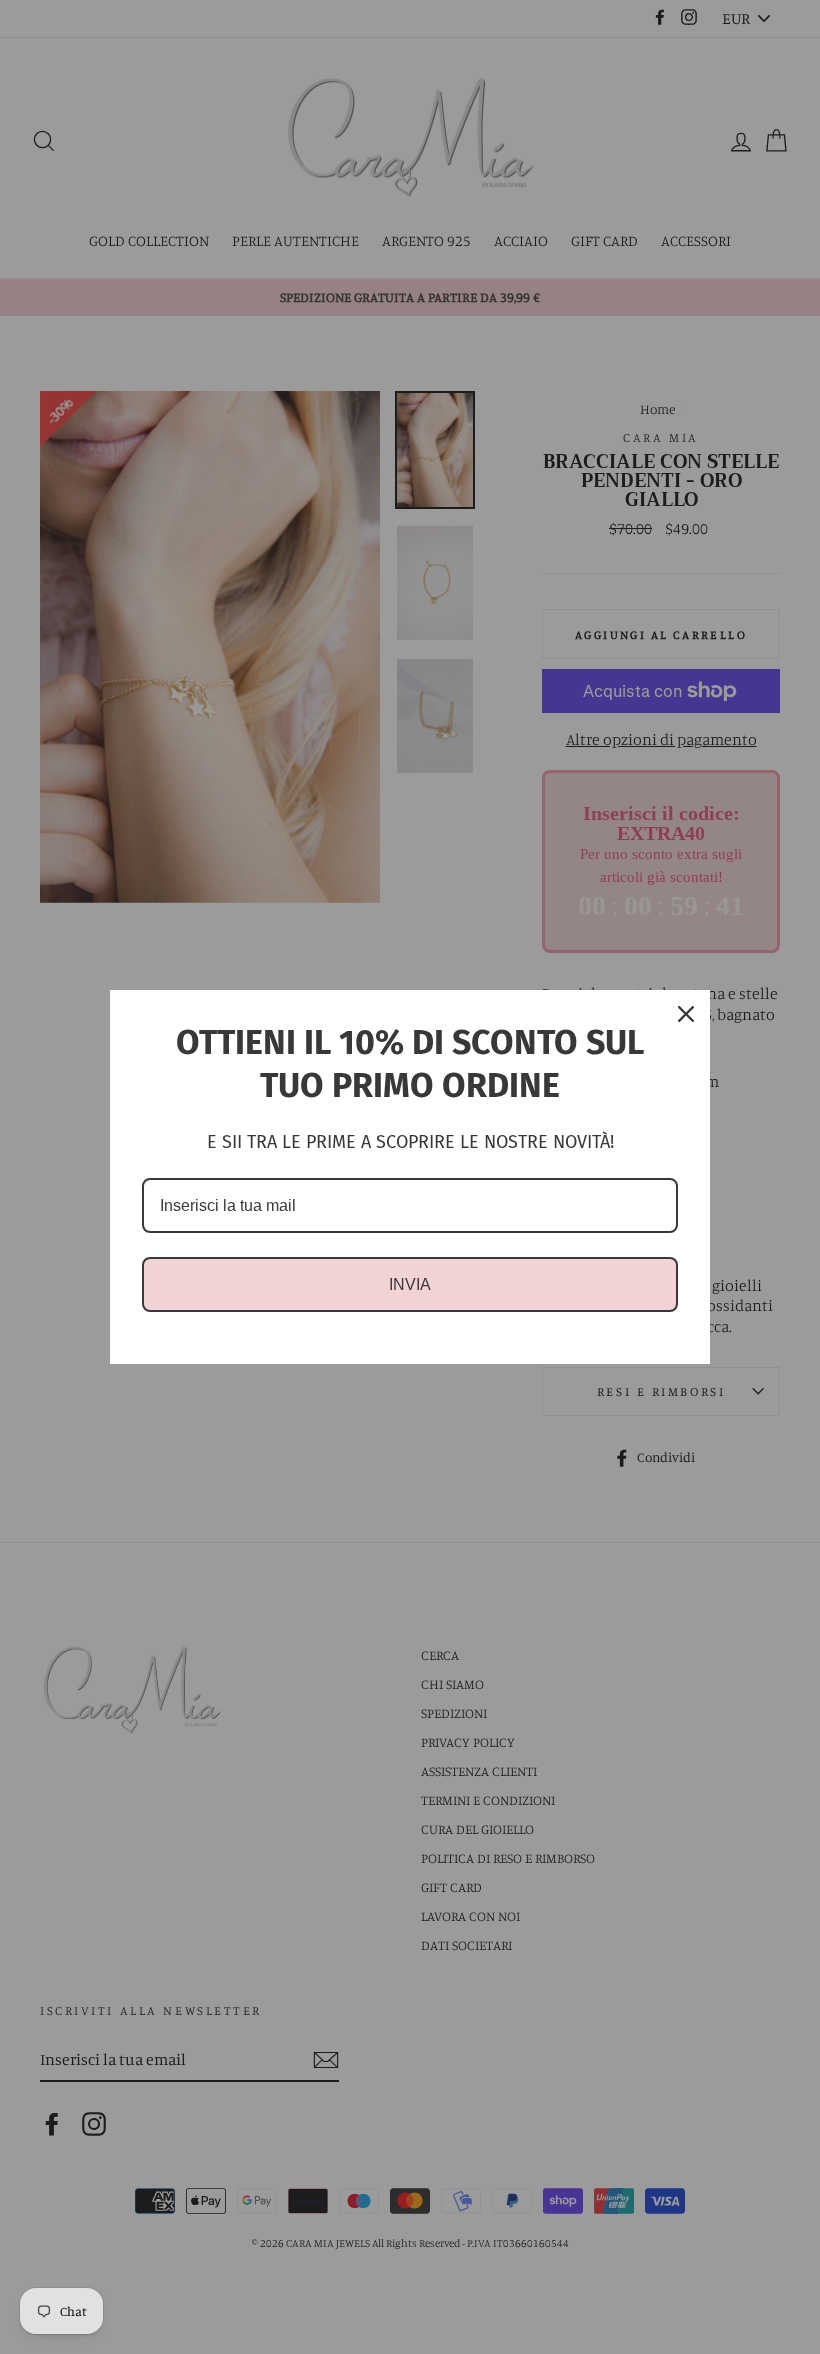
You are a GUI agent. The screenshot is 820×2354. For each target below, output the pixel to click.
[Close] (686, 1014)
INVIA (410, 1284)
